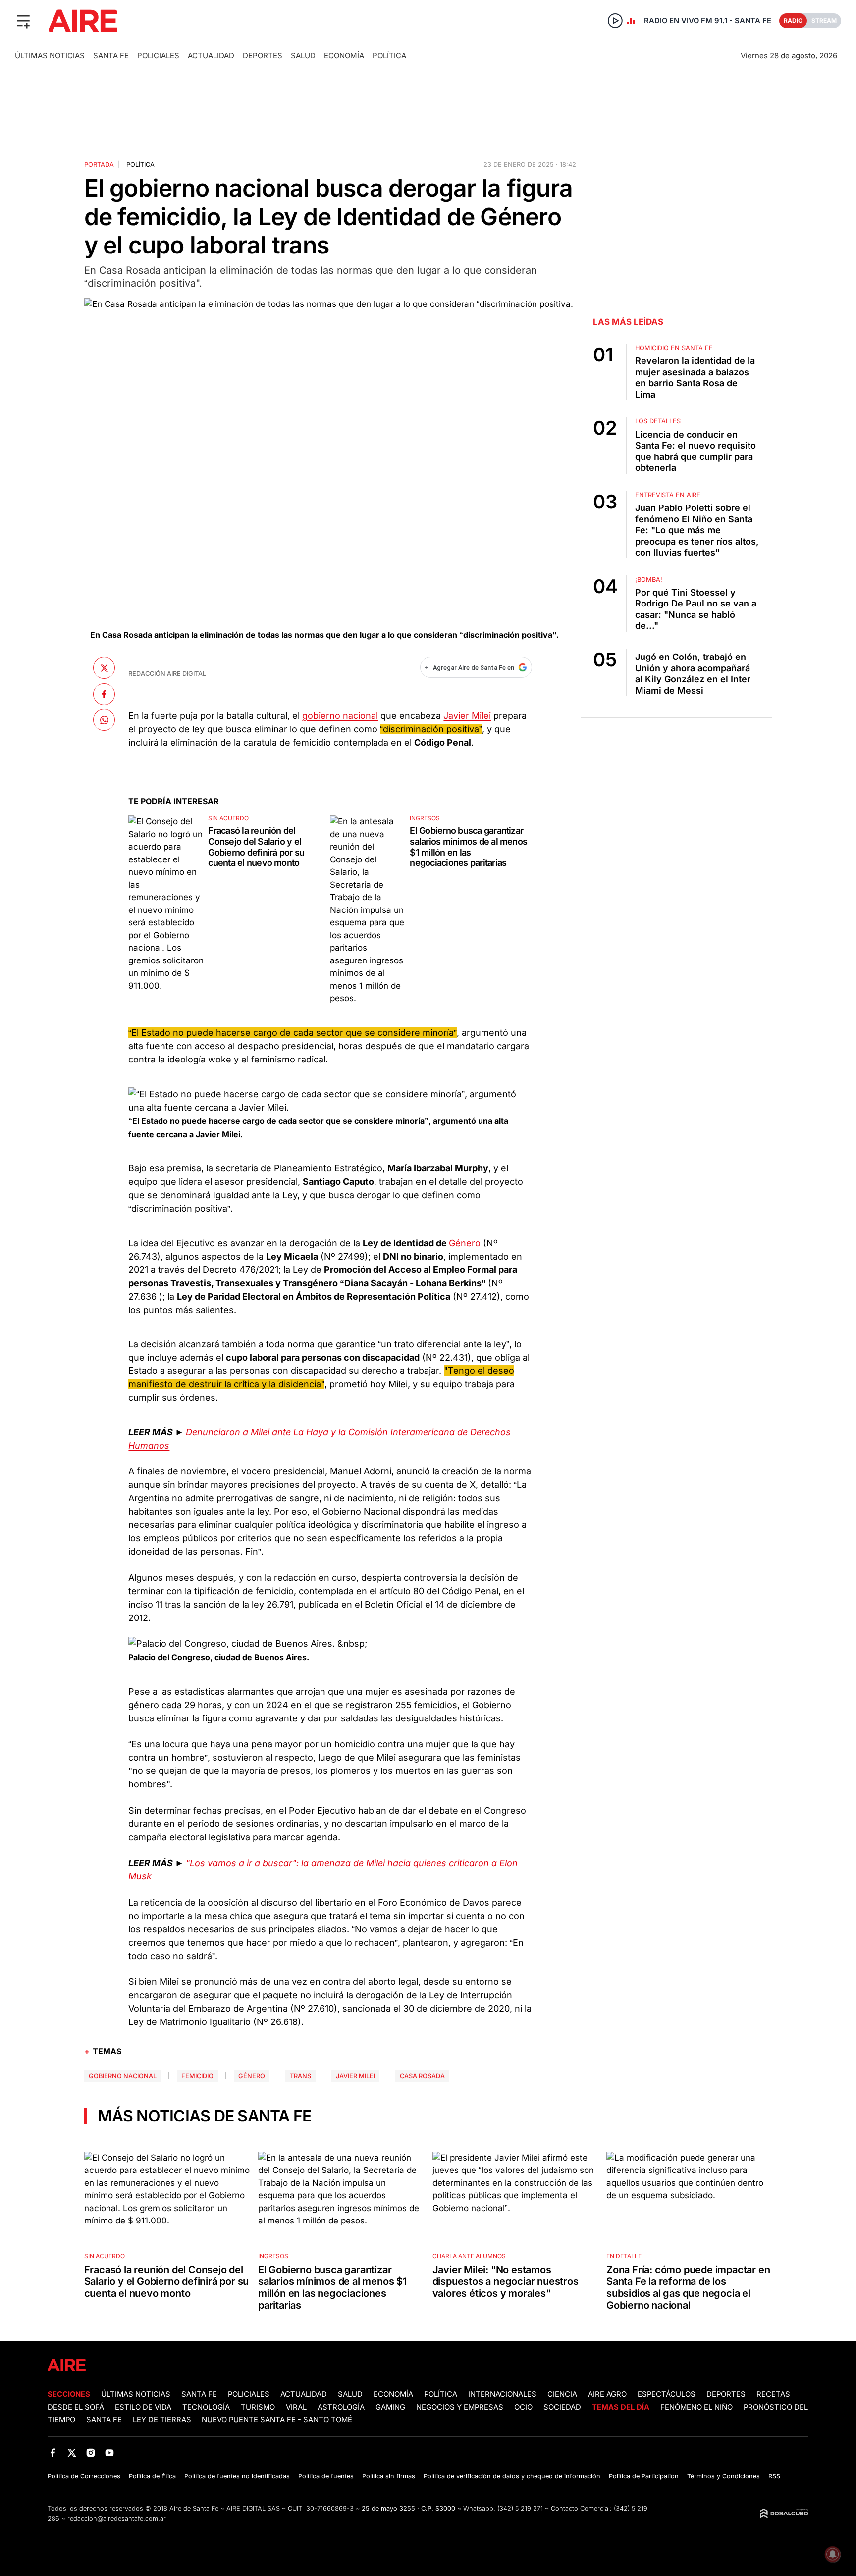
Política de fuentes (326, 2476)
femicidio (197, 2076)
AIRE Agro (607, 2394)
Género (466, 1243)
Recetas (773, 2394)
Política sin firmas (389, 2476)
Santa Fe (111, 56)
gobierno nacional (340, 716)
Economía (344, 56)
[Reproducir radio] (615, 21)
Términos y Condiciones (723, 2476)
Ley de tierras (163, 2420)
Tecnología (206, 2407)
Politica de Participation (644, 2476)
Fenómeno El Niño (696, 2407)
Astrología (341, 2407)
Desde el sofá (76, 2407)
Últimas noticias (50, 56)
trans (300, 2076)
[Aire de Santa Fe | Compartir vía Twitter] (104, 668)
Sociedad (562, 2407)
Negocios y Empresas (460, 2407)
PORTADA (99, 165)
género (252, 2076)
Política (389, 56)
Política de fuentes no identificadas (237, 2476)
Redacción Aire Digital (167, 674)
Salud (303, 56)
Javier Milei (467, 716)
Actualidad (211, 56)
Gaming (390, 2407)
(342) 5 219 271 (520, 2508)
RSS (774, 2476)
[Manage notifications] (833, 2554)
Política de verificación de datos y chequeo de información (512, 2476)
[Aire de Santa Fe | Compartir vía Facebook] (104, 694)
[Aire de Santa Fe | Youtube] (110, 2452)
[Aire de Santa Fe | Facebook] (53, 2452)
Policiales (158, 56)
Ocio (523, 2407)
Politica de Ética (152, 2476)
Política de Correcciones (84, 2476)
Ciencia (562, 2394)
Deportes (263, 56)
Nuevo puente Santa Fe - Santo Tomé (277, 2420)
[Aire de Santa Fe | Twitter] (72, 2452)
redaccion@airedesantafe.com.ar (117, 2518)
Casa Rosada (422, 2076)
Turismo (258, 2407)
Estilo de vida (143, 2407)
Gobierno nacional (123, 2076)
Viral (296, 2407)
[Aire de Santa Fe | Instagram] (91, 2452)
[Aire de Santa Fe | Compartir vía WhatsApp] (104, 720)
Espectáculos (667, 2394)
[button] (23, 21)
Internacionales (502, 2394)
